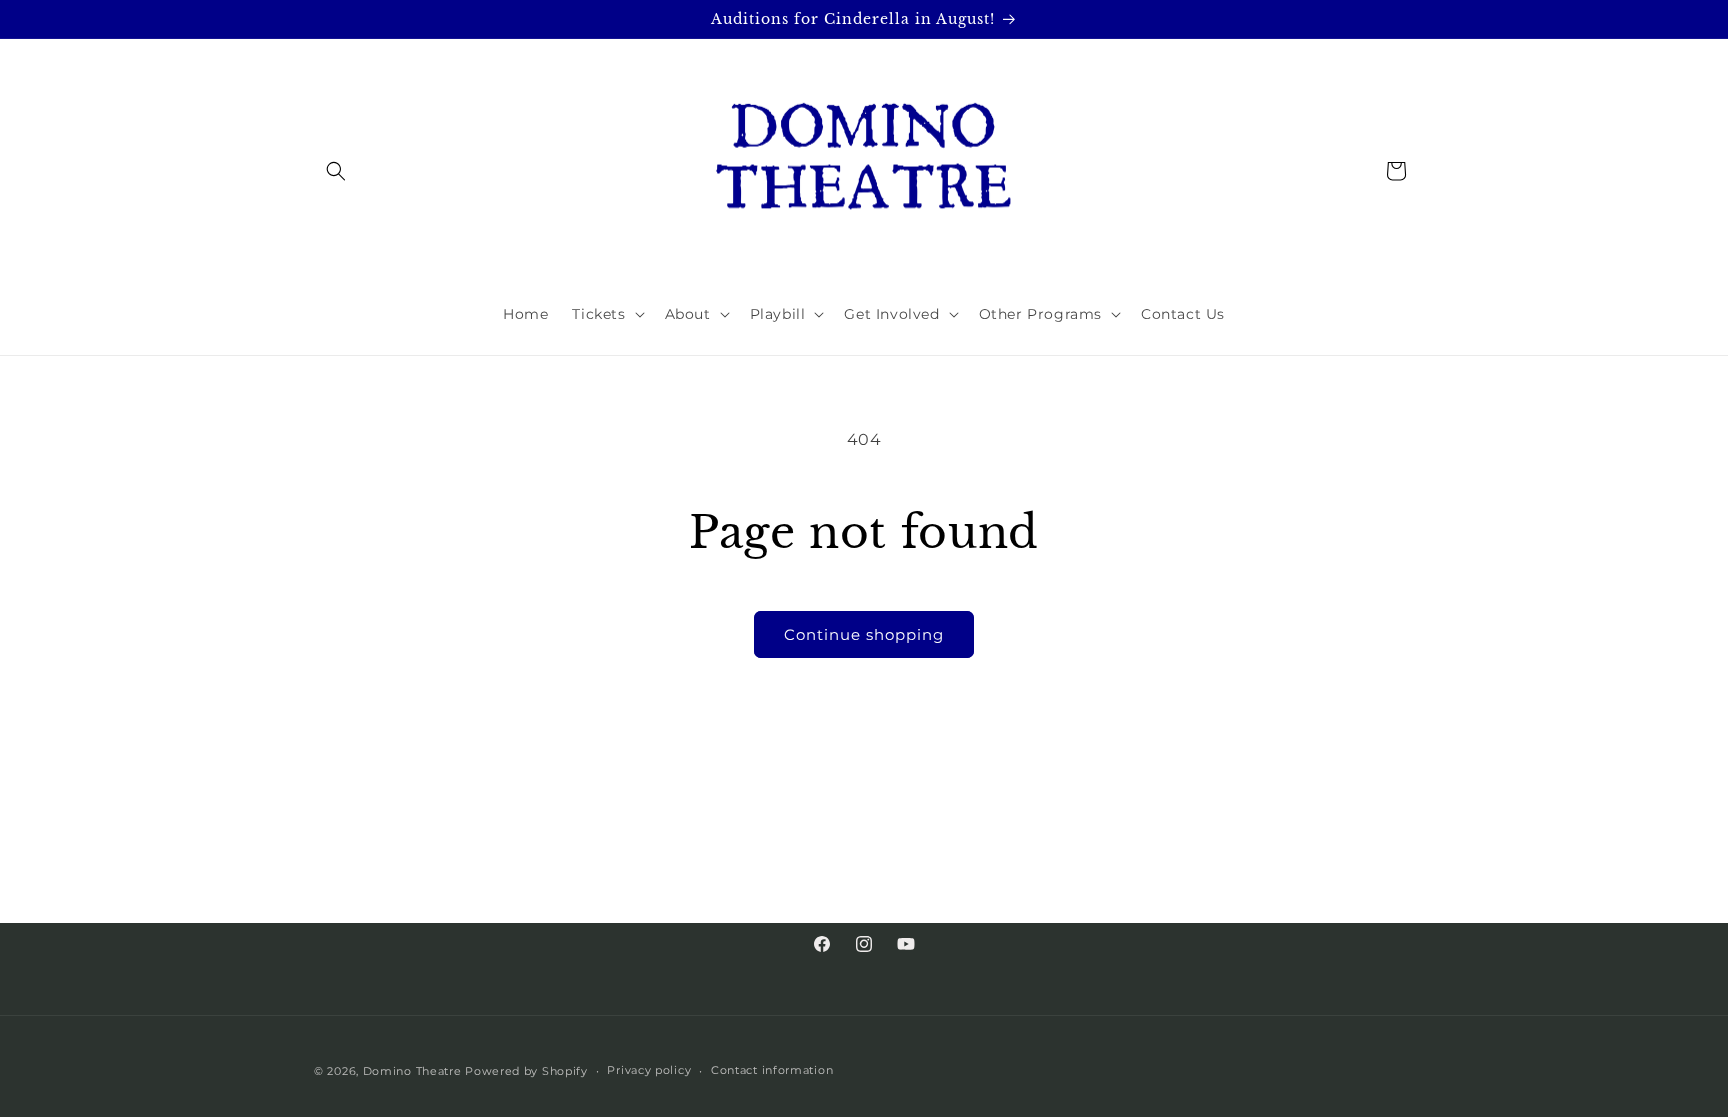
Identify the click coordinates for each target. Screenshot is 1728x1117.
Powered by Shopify (526, 1071)
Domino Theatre (412, 1071)
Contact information (772, 1070)
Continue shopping (864, 634)
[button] (336, 171)
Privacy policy (649, 1070)
